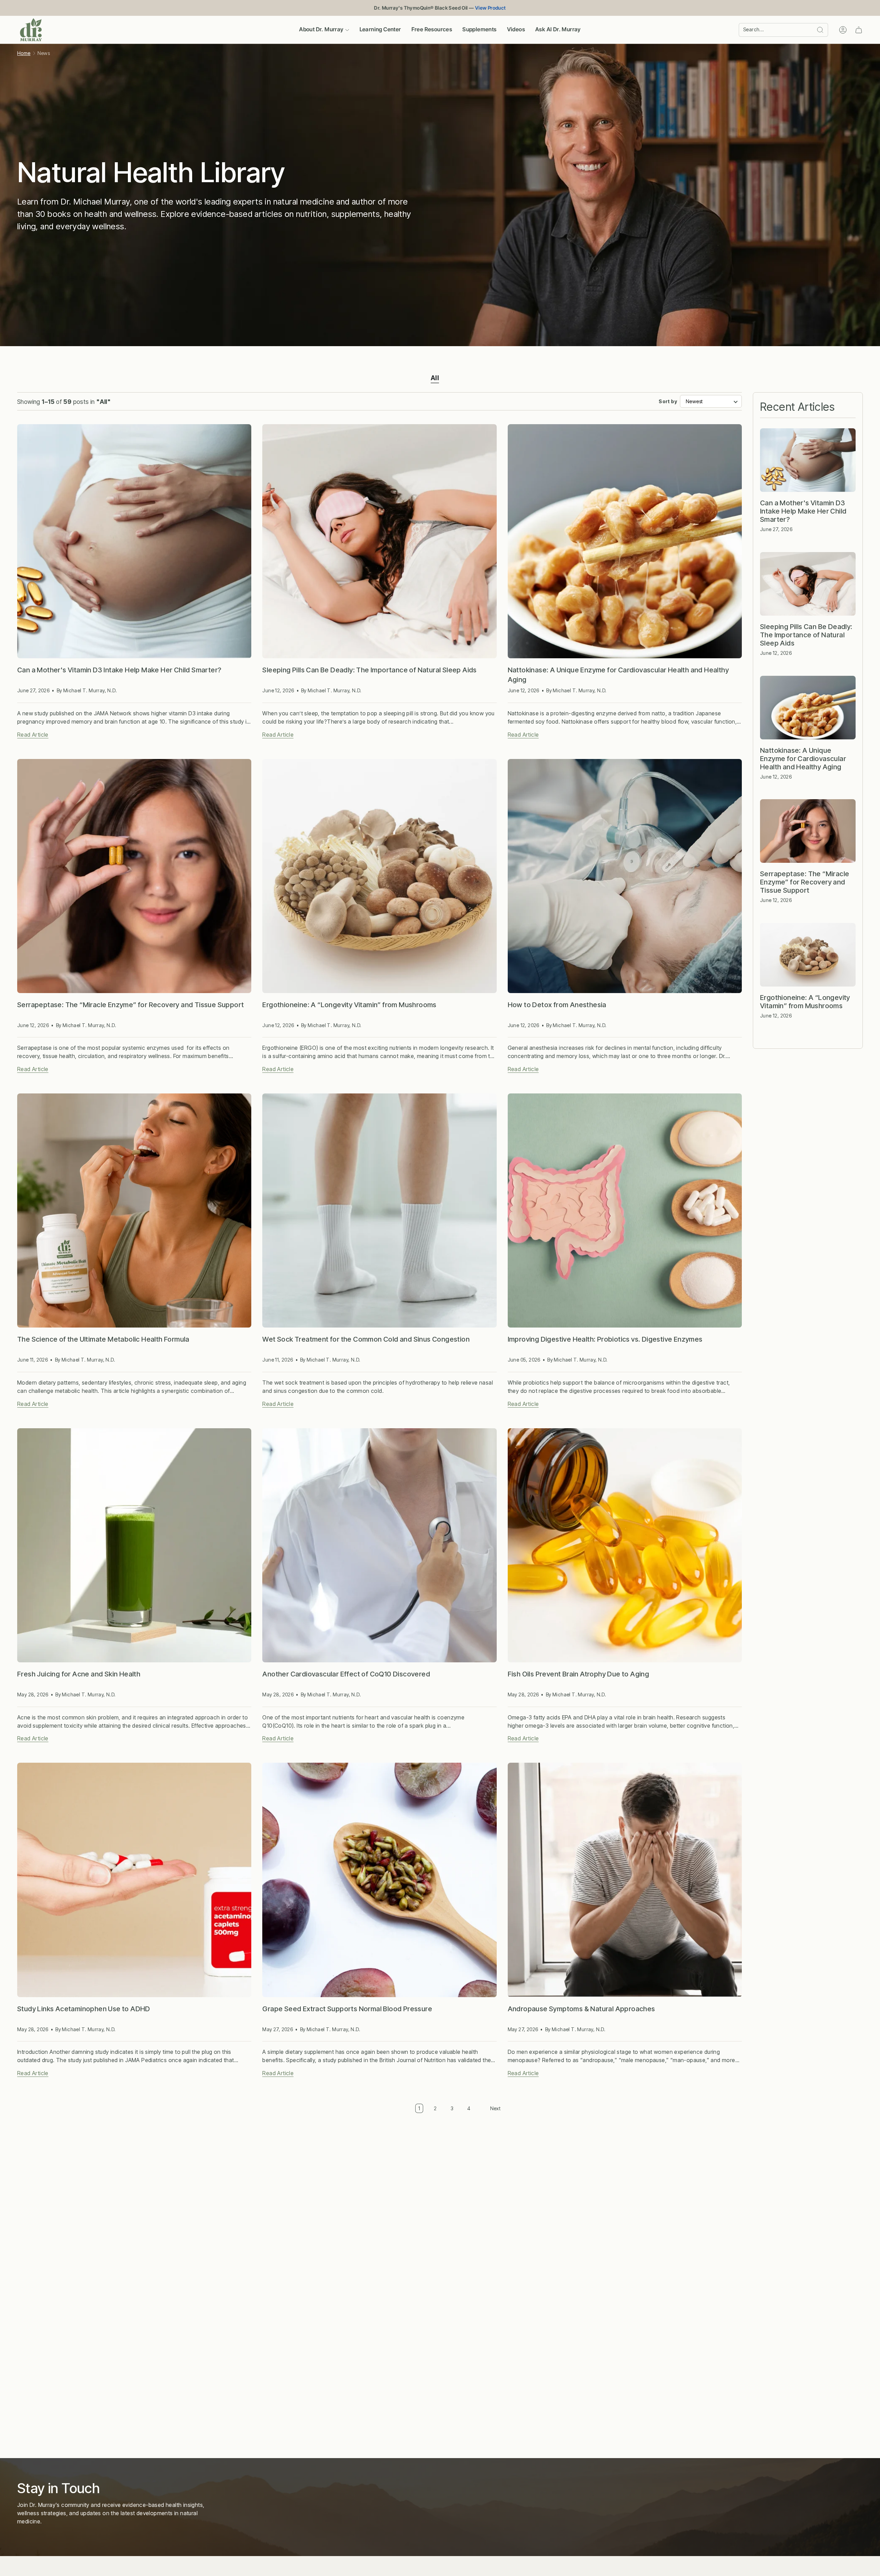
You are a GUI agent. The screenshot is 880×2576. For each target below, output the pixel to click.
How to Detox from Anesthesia (557, 1005)
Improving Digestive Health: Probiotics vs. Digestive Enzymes (605, 1339)
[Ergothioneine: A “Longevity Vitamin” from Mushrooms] (379, 876)
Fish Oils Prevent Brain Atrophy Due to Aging (579, 1674)
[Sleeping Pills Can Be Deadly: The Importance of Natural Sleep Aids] (379, 541)
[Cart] (859, 30)
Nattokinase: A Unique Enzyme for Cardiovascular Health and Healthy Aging (618, 675)
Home (24, 53)
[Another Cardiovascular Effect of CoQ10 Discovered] (379, 1545)
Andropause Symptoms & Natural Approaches (581, 2009)
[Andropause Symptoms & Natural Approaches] (625, 1880)
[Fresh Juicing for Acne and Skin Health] (134, 1545)
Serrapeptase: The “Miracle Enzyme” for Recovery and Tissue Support (130, 1005)
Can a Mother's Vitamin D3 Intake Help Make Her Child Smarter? (119, 670)
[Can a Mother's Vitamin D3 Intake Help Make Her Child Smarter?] (134, 541)
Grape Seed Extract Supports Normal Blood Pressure (347, 2009)
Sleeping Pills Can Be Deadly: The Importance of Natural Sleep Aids (369, 670)
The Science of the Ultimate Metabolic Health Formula (103, 1339)
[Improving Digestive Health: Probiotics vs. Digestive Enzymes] (625, 1210)
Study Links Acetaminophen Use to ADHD (84, 2009)
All (435, 378)
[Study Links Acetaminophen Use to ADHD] (134, 1880)
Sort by (668, 401)
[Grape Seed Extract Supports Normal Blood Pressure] (379, 1880)
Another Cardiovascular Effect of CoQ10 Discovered (346, 1674)
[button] (324, 30)
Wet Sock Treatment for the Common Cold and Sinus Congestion (366, 1339)
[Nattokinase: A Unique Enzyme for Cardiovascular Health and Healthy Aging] (625, 541)
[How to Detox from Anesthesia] (625, 876)
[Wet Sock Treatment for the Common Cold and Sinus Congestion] (379, 1210)
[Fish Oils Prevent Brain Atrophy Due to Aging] (625, 1545)
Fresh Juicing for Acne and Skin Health (79, 1674)
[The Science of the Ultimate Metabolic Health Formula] (134, 1210)
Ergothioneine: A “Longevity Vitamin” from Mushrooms (349, 1005)
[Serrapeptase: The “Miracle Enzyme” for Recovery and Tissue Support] (134, 876)
